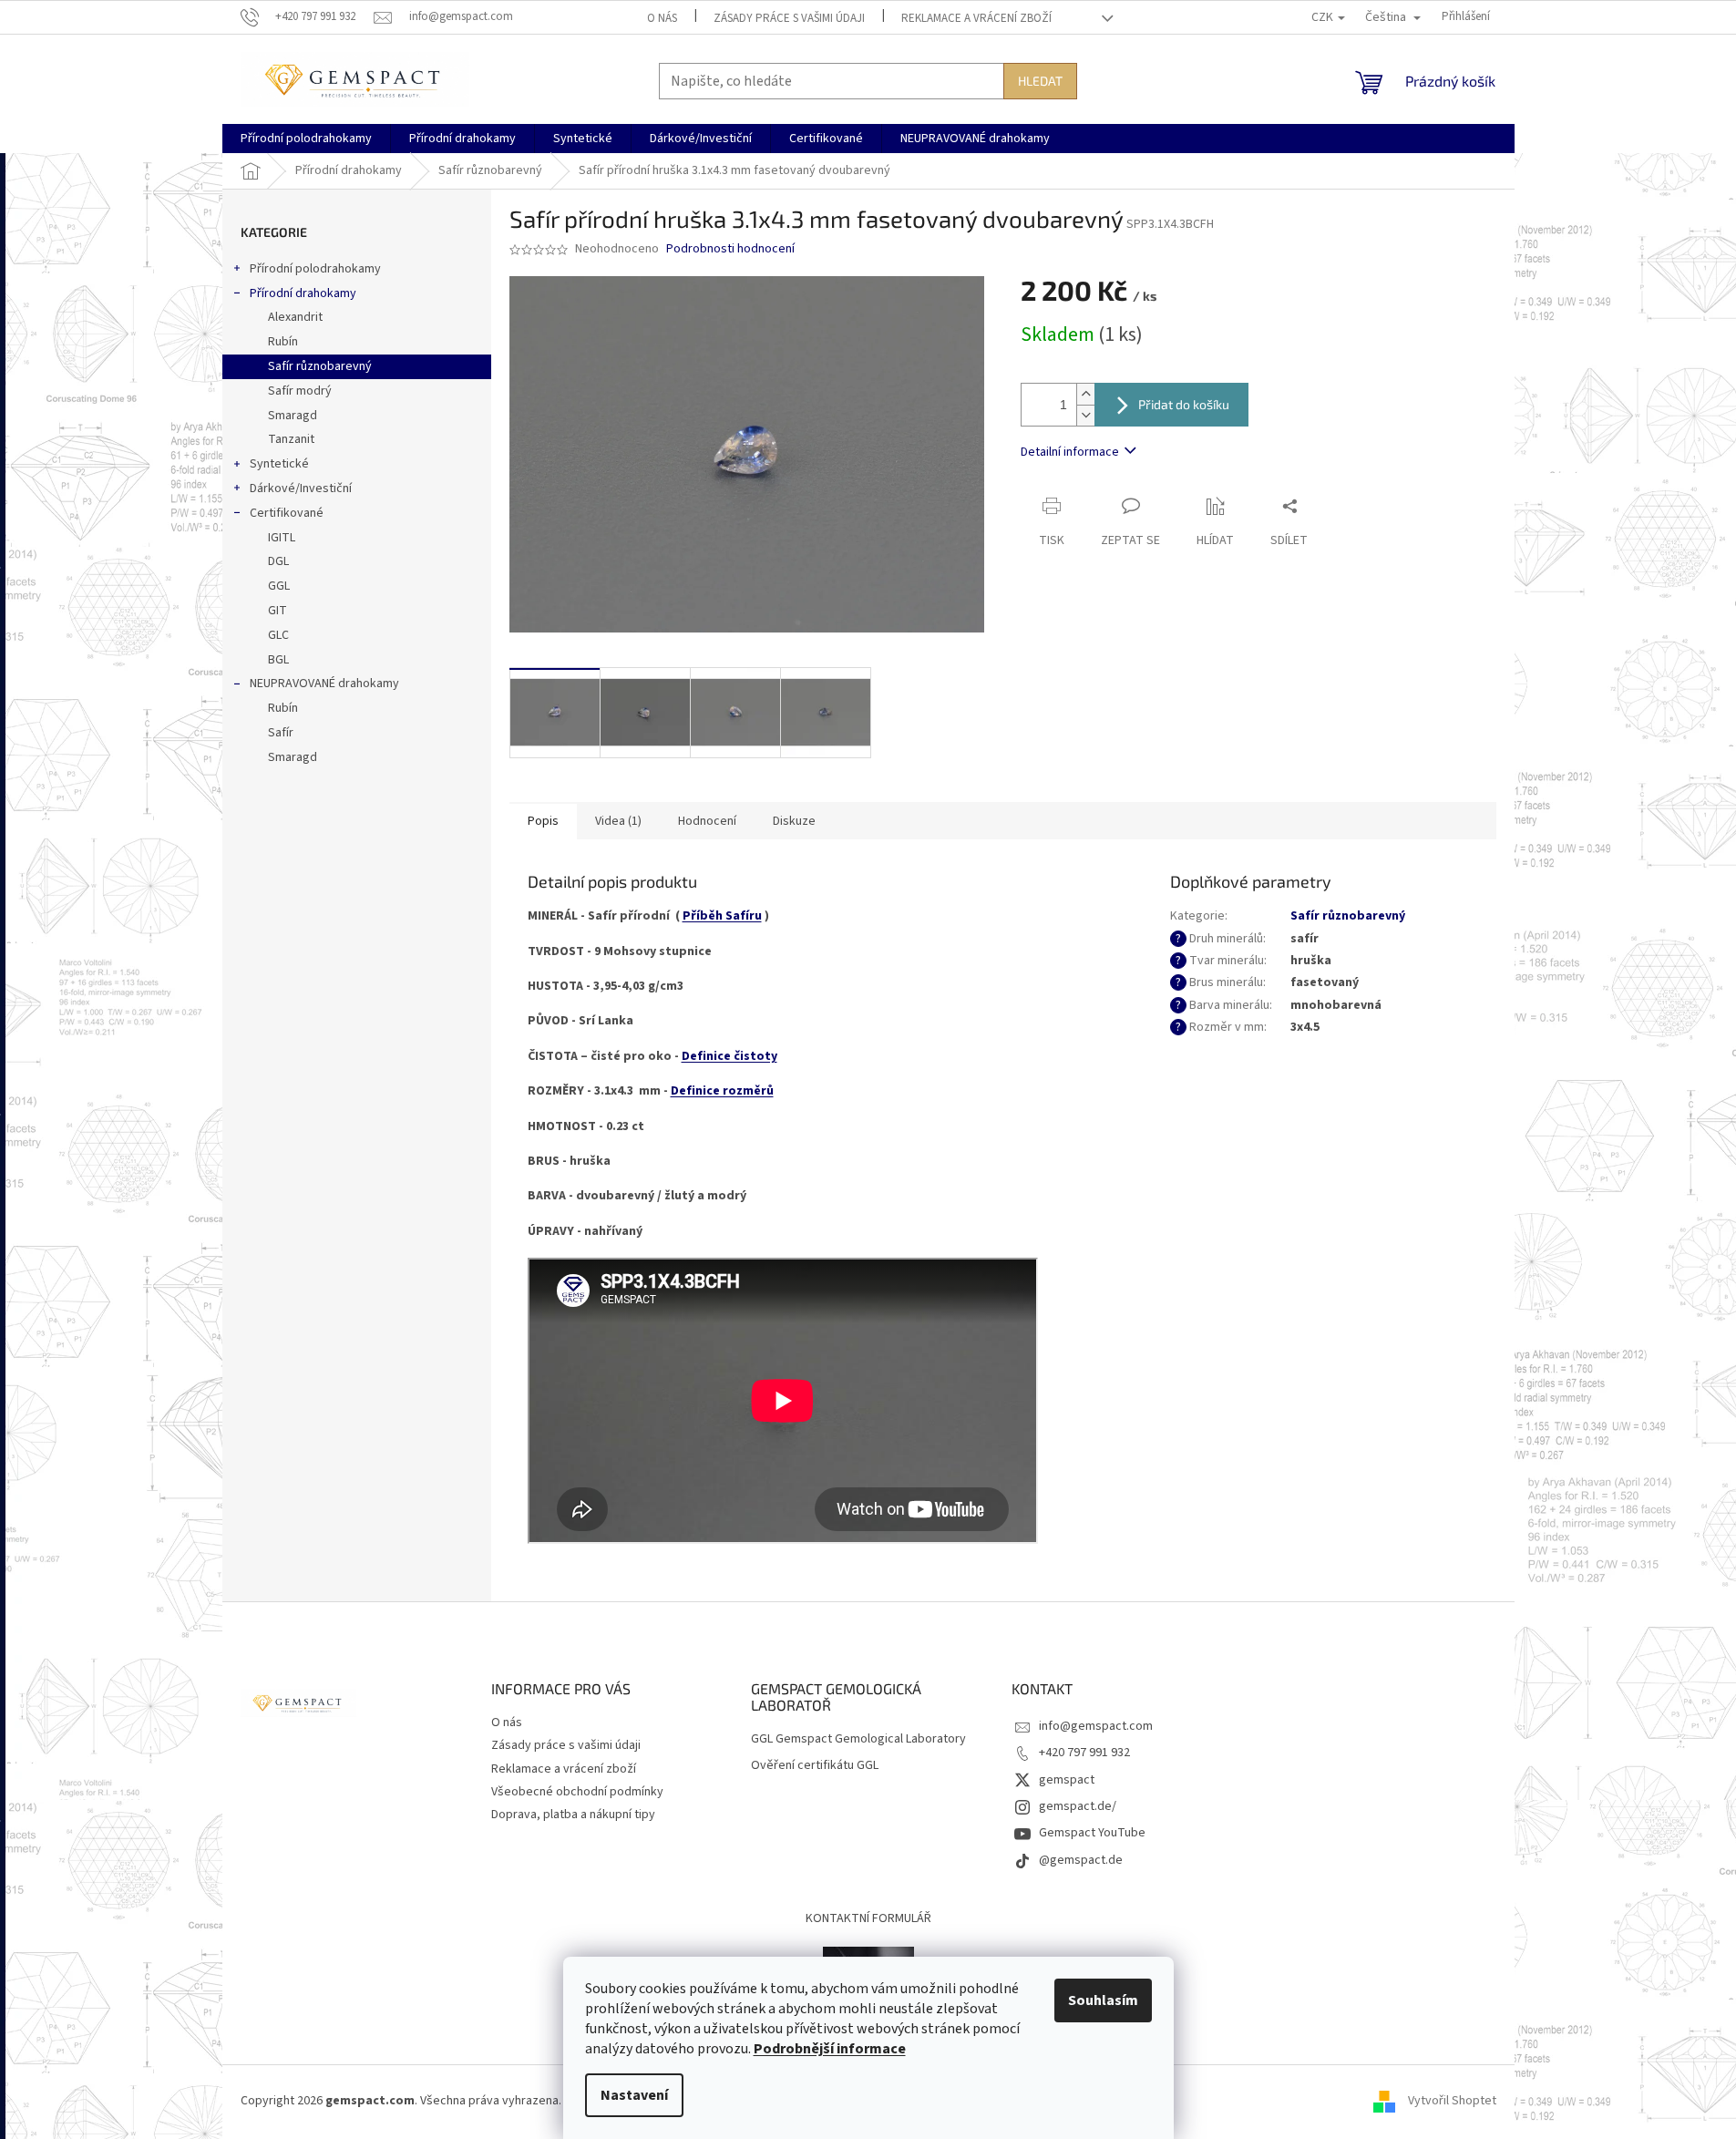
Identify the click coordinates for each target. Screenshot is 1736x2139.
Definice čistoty (729, 1056)
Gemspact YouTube (1092, 1833)
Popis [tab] (543, 821)
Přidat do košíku (1184, 404)
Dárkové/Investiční (301, 488)
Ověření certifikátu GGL (815, 1766)
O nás (662, 18)
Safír (281, 733)
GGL (279, 586)
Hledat (1040, 81)
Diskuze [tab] (794, 821)
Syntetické (279, 464)
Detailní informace (1070, 452)
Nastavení (634, 2095)
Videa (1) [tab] (618, 821)
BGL (278, 660)
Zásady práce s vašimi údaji (789, 18)
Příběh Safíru (722, 916)
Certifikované (287, 513)
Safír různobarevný (320, 366)
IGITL (282, 538)
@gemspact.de (1081, 1860)
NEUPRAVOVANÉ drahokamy (324, 684)
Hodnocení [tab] (707, 821)
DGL (278, 561)
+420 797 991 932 (1084, 1753)
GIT (277, 611)
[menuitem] (306, 139)
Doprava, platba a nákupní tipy (573, 1815)
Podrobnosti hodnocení (730, 249)
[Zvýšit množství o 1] (1085, 394)
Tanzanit (291, 439)
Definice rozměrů (722, 1091)
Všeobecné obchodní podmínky (577, 1792)
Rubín (283, 342)
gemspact (1067, 1780)
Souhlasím (1103, 2000)
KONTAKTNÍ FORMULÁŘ (868, 1918)
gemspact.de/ (1078, 1806)
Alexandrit (295, 317)
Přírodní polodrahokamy (315, 269)
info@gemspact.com (1096, 1726)
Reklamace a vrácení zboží (976, 18)
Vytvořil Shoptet (1452, 2102)
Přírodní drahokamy (303, 293)
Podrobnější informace (830, 2049)
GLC (278, 635)
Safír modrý (300, 391)
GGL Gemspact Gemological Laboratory (858, 1739)
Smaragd (293, 416)
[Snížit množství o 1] (1085, 415)
